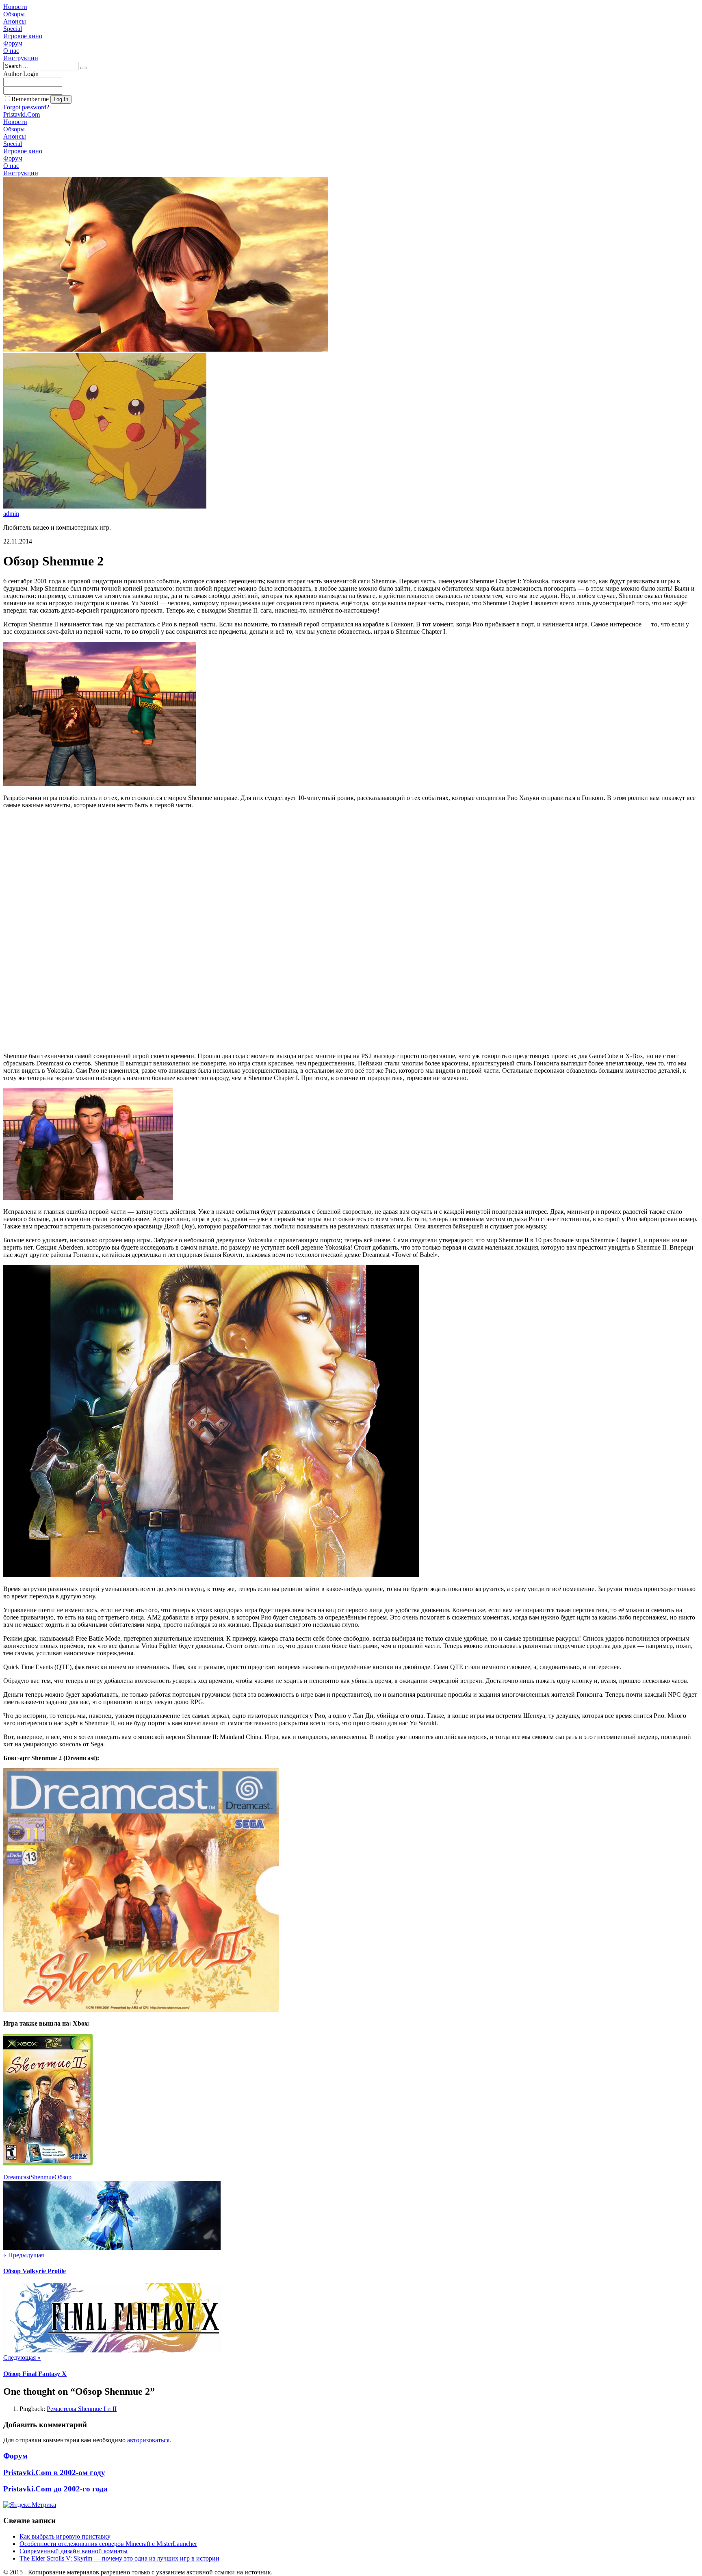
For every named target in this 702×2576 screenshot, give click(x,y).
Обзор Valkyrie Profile (35, 2271)
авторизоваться (148, 2440)
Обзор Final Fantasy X (35, 2374)
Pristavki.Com (22, 114)
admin (11, 514)
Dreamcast (17, 2177)
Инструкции (21, 58)
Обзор (63, 2177)
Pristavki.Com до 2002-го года (55, 2489)
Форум (13, 43)
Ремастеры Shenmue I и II (82, 2409)
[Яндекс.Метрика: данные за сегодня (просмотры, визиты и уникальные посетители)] (30, 2505)
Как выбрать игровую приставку (65, 2536)
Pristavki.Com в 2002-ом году (54, 2473)
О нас (11, 51)
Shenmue (42, 2177)
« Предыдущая (24, 2255)
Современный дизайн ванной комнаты (74, 2551)
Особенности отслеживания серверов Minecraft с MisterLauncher (108, 2544)
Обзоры (14, 14)
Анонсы (15, 21)
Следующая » (22, 2358)
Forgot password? (26, 107)
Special (13, 29)
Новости (15, 7)
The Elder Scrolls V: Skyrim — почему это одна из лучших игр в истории (119, 2558)
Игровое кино (23, 36)
